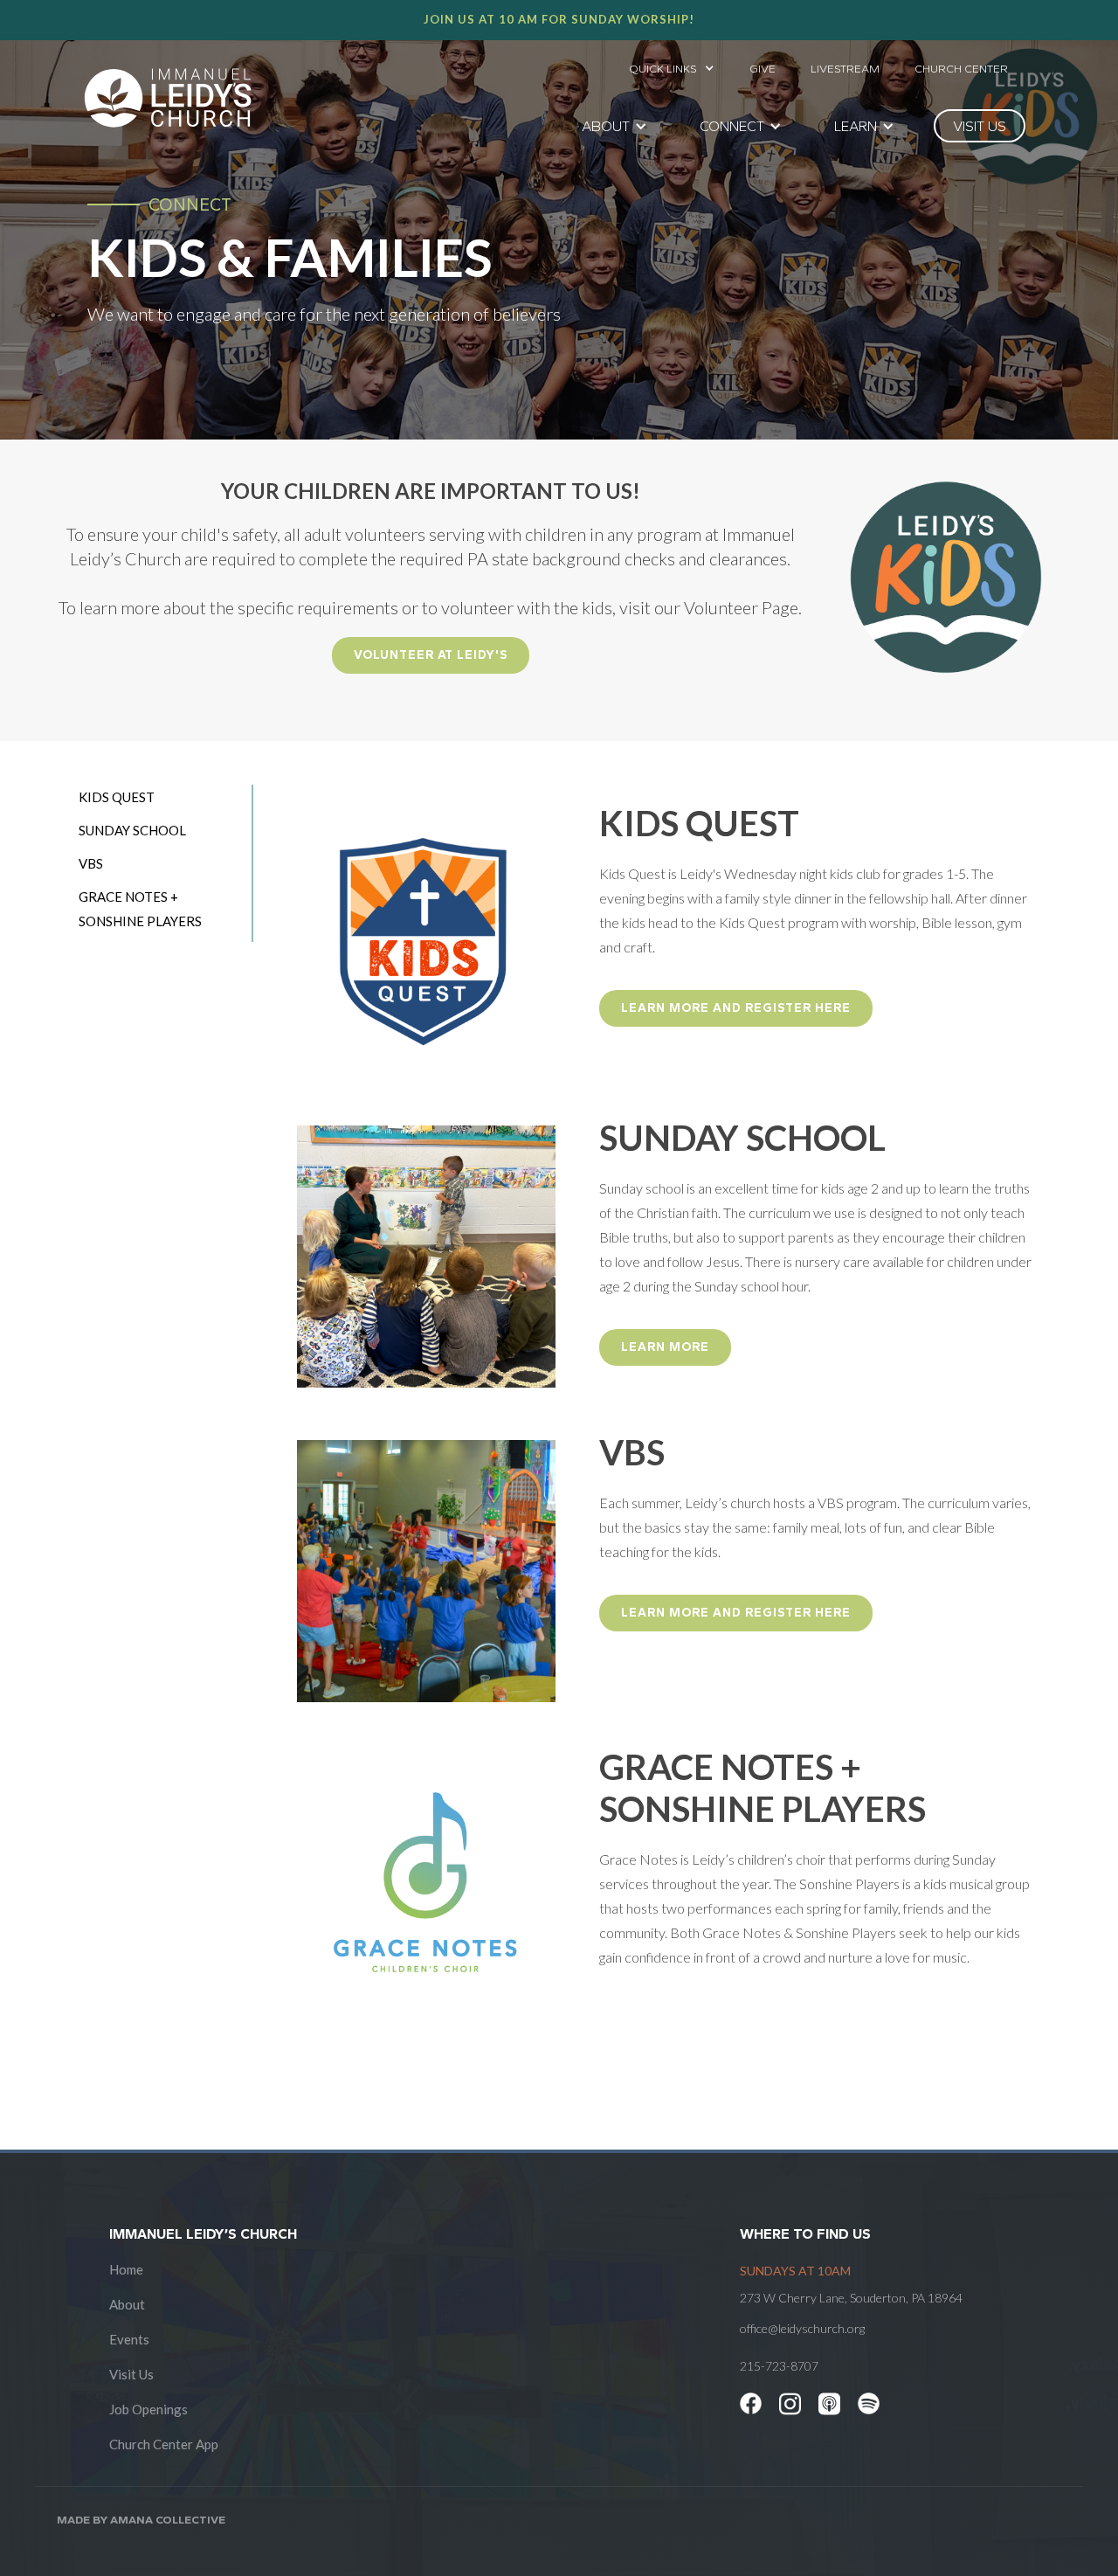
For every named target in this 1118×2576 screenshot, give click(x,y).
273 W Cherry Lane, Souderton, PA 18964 (851, 2298)
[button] (672, 64)
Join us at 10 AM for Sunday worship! (559, 19)
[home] (168, 98)
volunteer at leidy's (431, 655)
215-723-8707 (779, 2366)
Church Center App (164, 2444)
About (127, 2304)
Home (126, 2269)
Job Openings (148, 2409)
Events (129, 2339)
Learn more (665, 1347)
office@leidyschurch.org (802, 2328)
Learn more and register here (736, 1008)
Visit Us (131, 2374)
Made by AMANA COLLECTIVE (141, 2520)
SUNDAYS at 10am (795, 2271)
